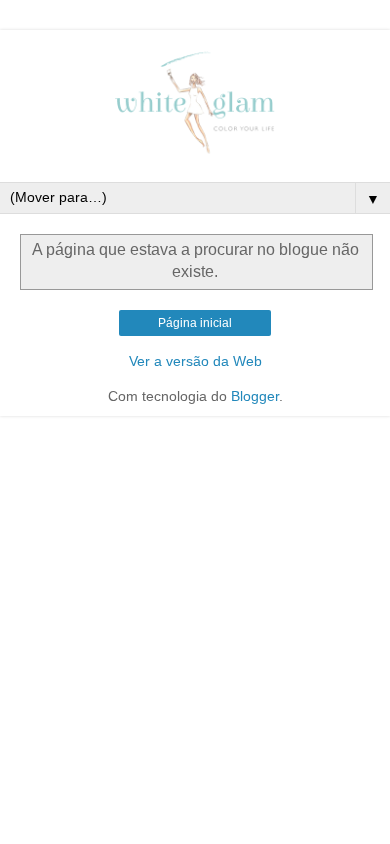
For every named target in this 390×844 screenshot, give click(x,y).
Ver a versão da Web (195, 361)
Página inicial (195, 323)
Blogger (255, 396)
